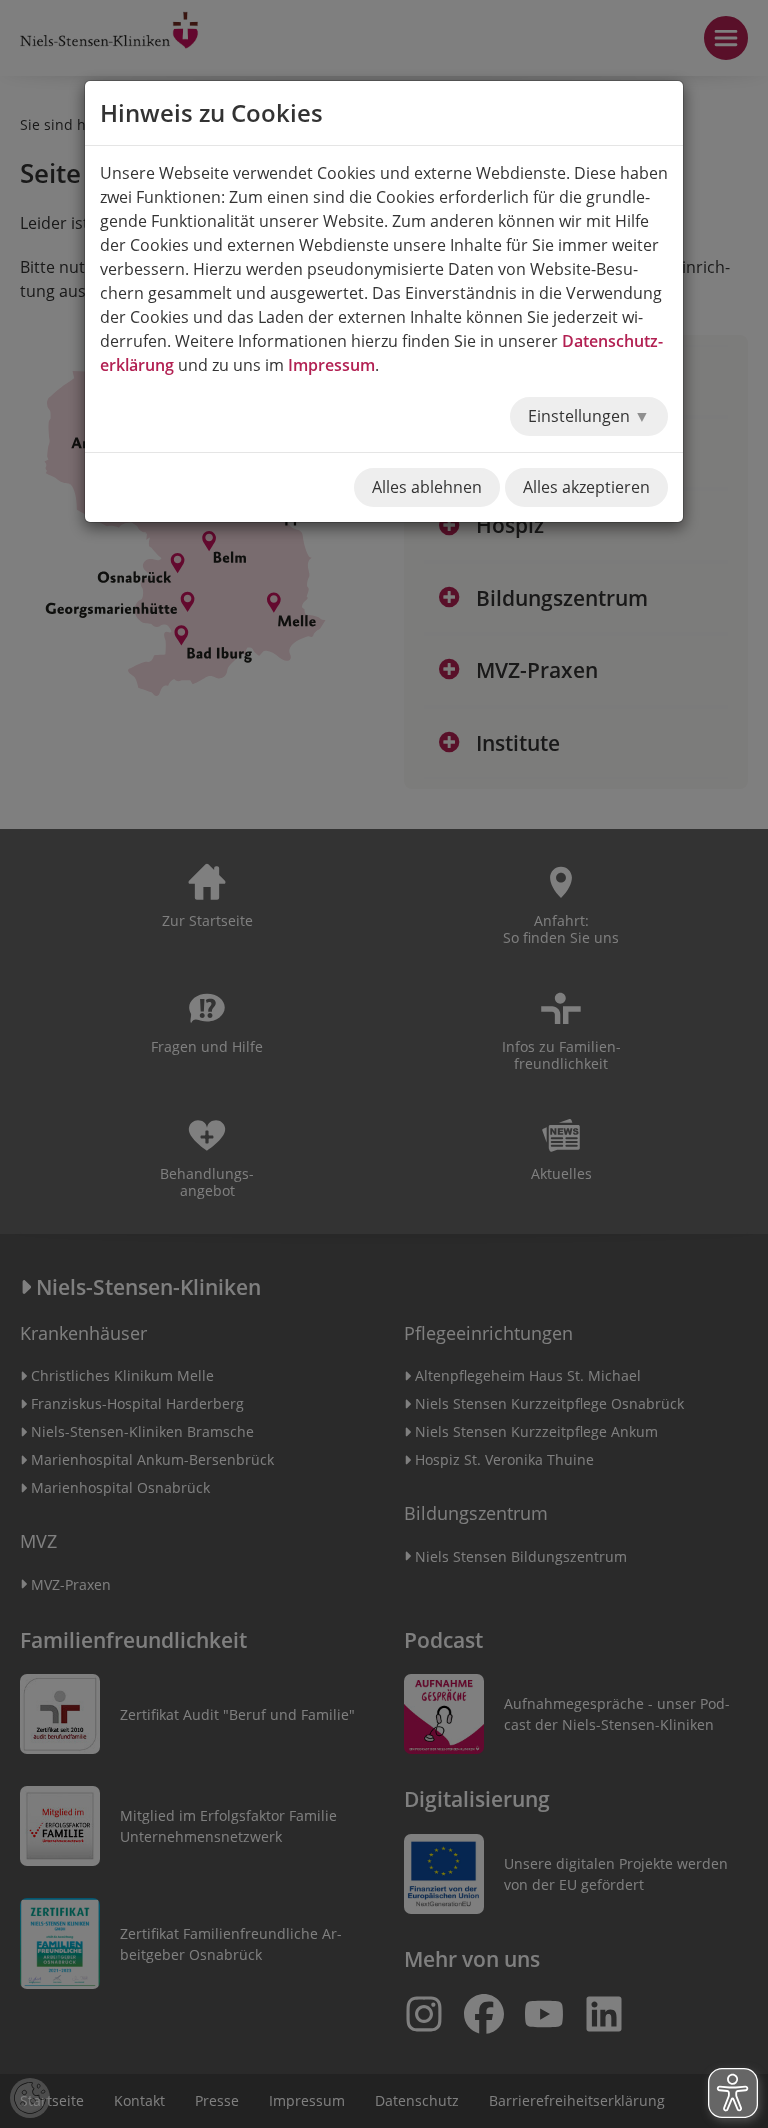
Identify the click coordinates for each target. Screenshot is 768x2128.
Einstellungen (581, 416)
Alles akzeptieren (586, 487)
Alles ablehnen (427, 487)
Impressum (331, 365)
